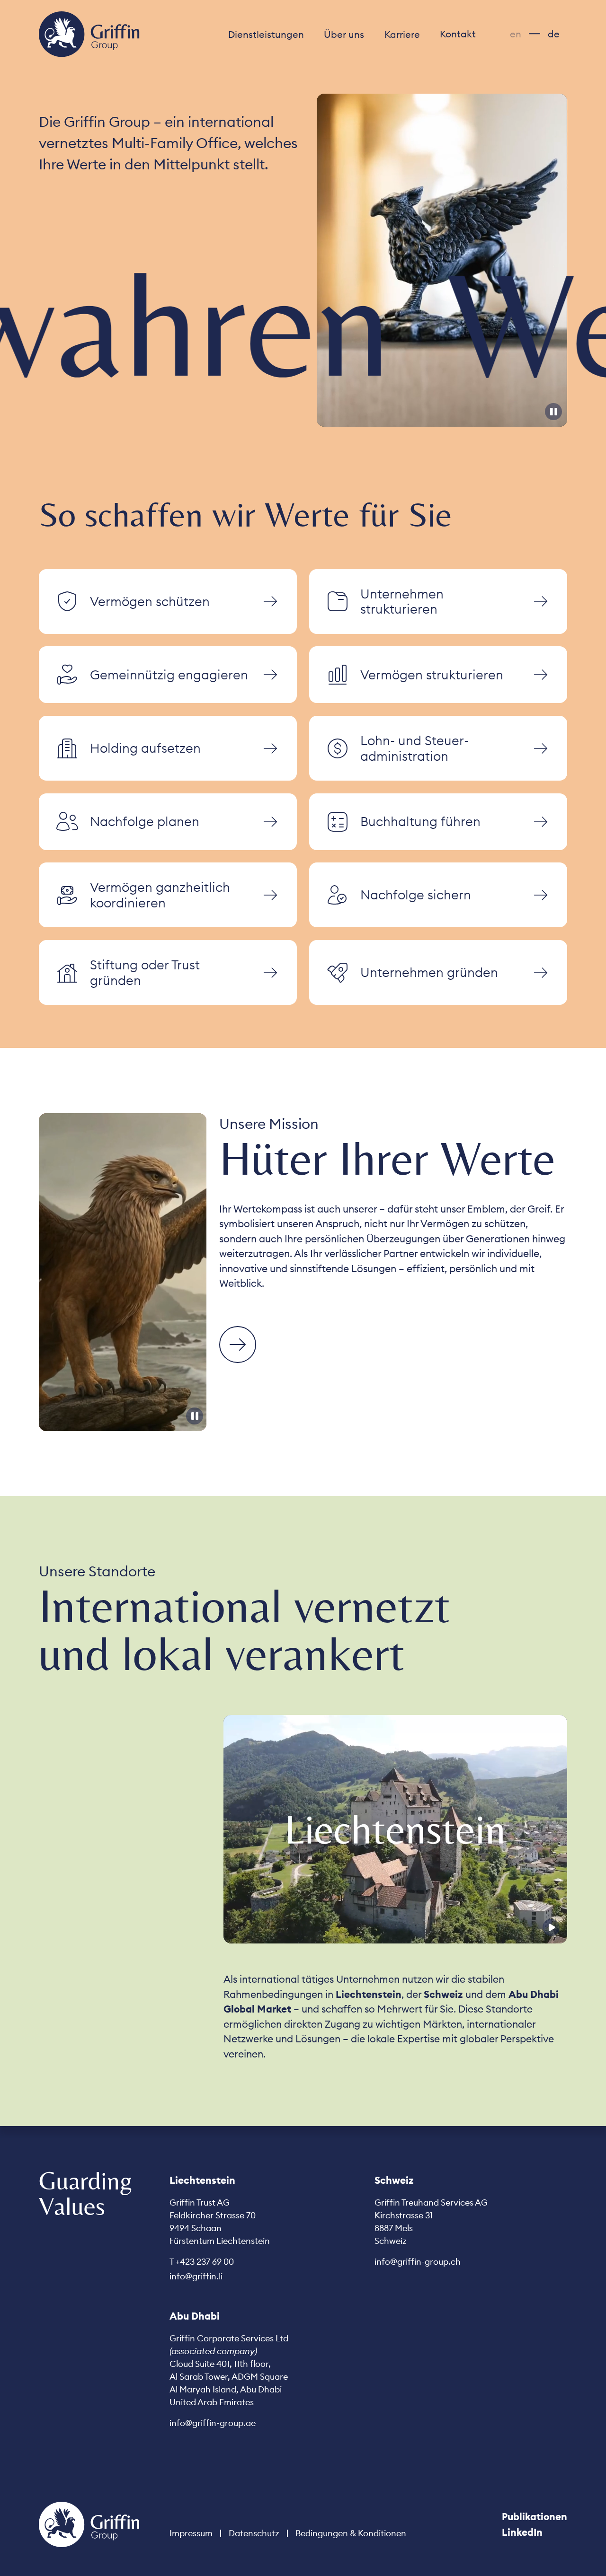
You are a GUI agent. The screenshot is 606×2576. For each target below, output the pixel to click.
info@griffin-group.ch (418, 2262)
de (554, 34)
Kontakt (458, 34)
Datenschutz (254, 2533)
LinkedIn (522, 2532)
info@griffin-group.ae (213, 2423)
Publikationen (535, 2517)
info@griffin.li (196, 2276)
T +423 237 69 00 (202, 2262)
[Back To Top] (89, 2524)
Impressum (191, 2533)
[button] (266, 34)
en (516, 34)
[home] (89, 34)
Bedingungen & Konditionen (351, 2533)
